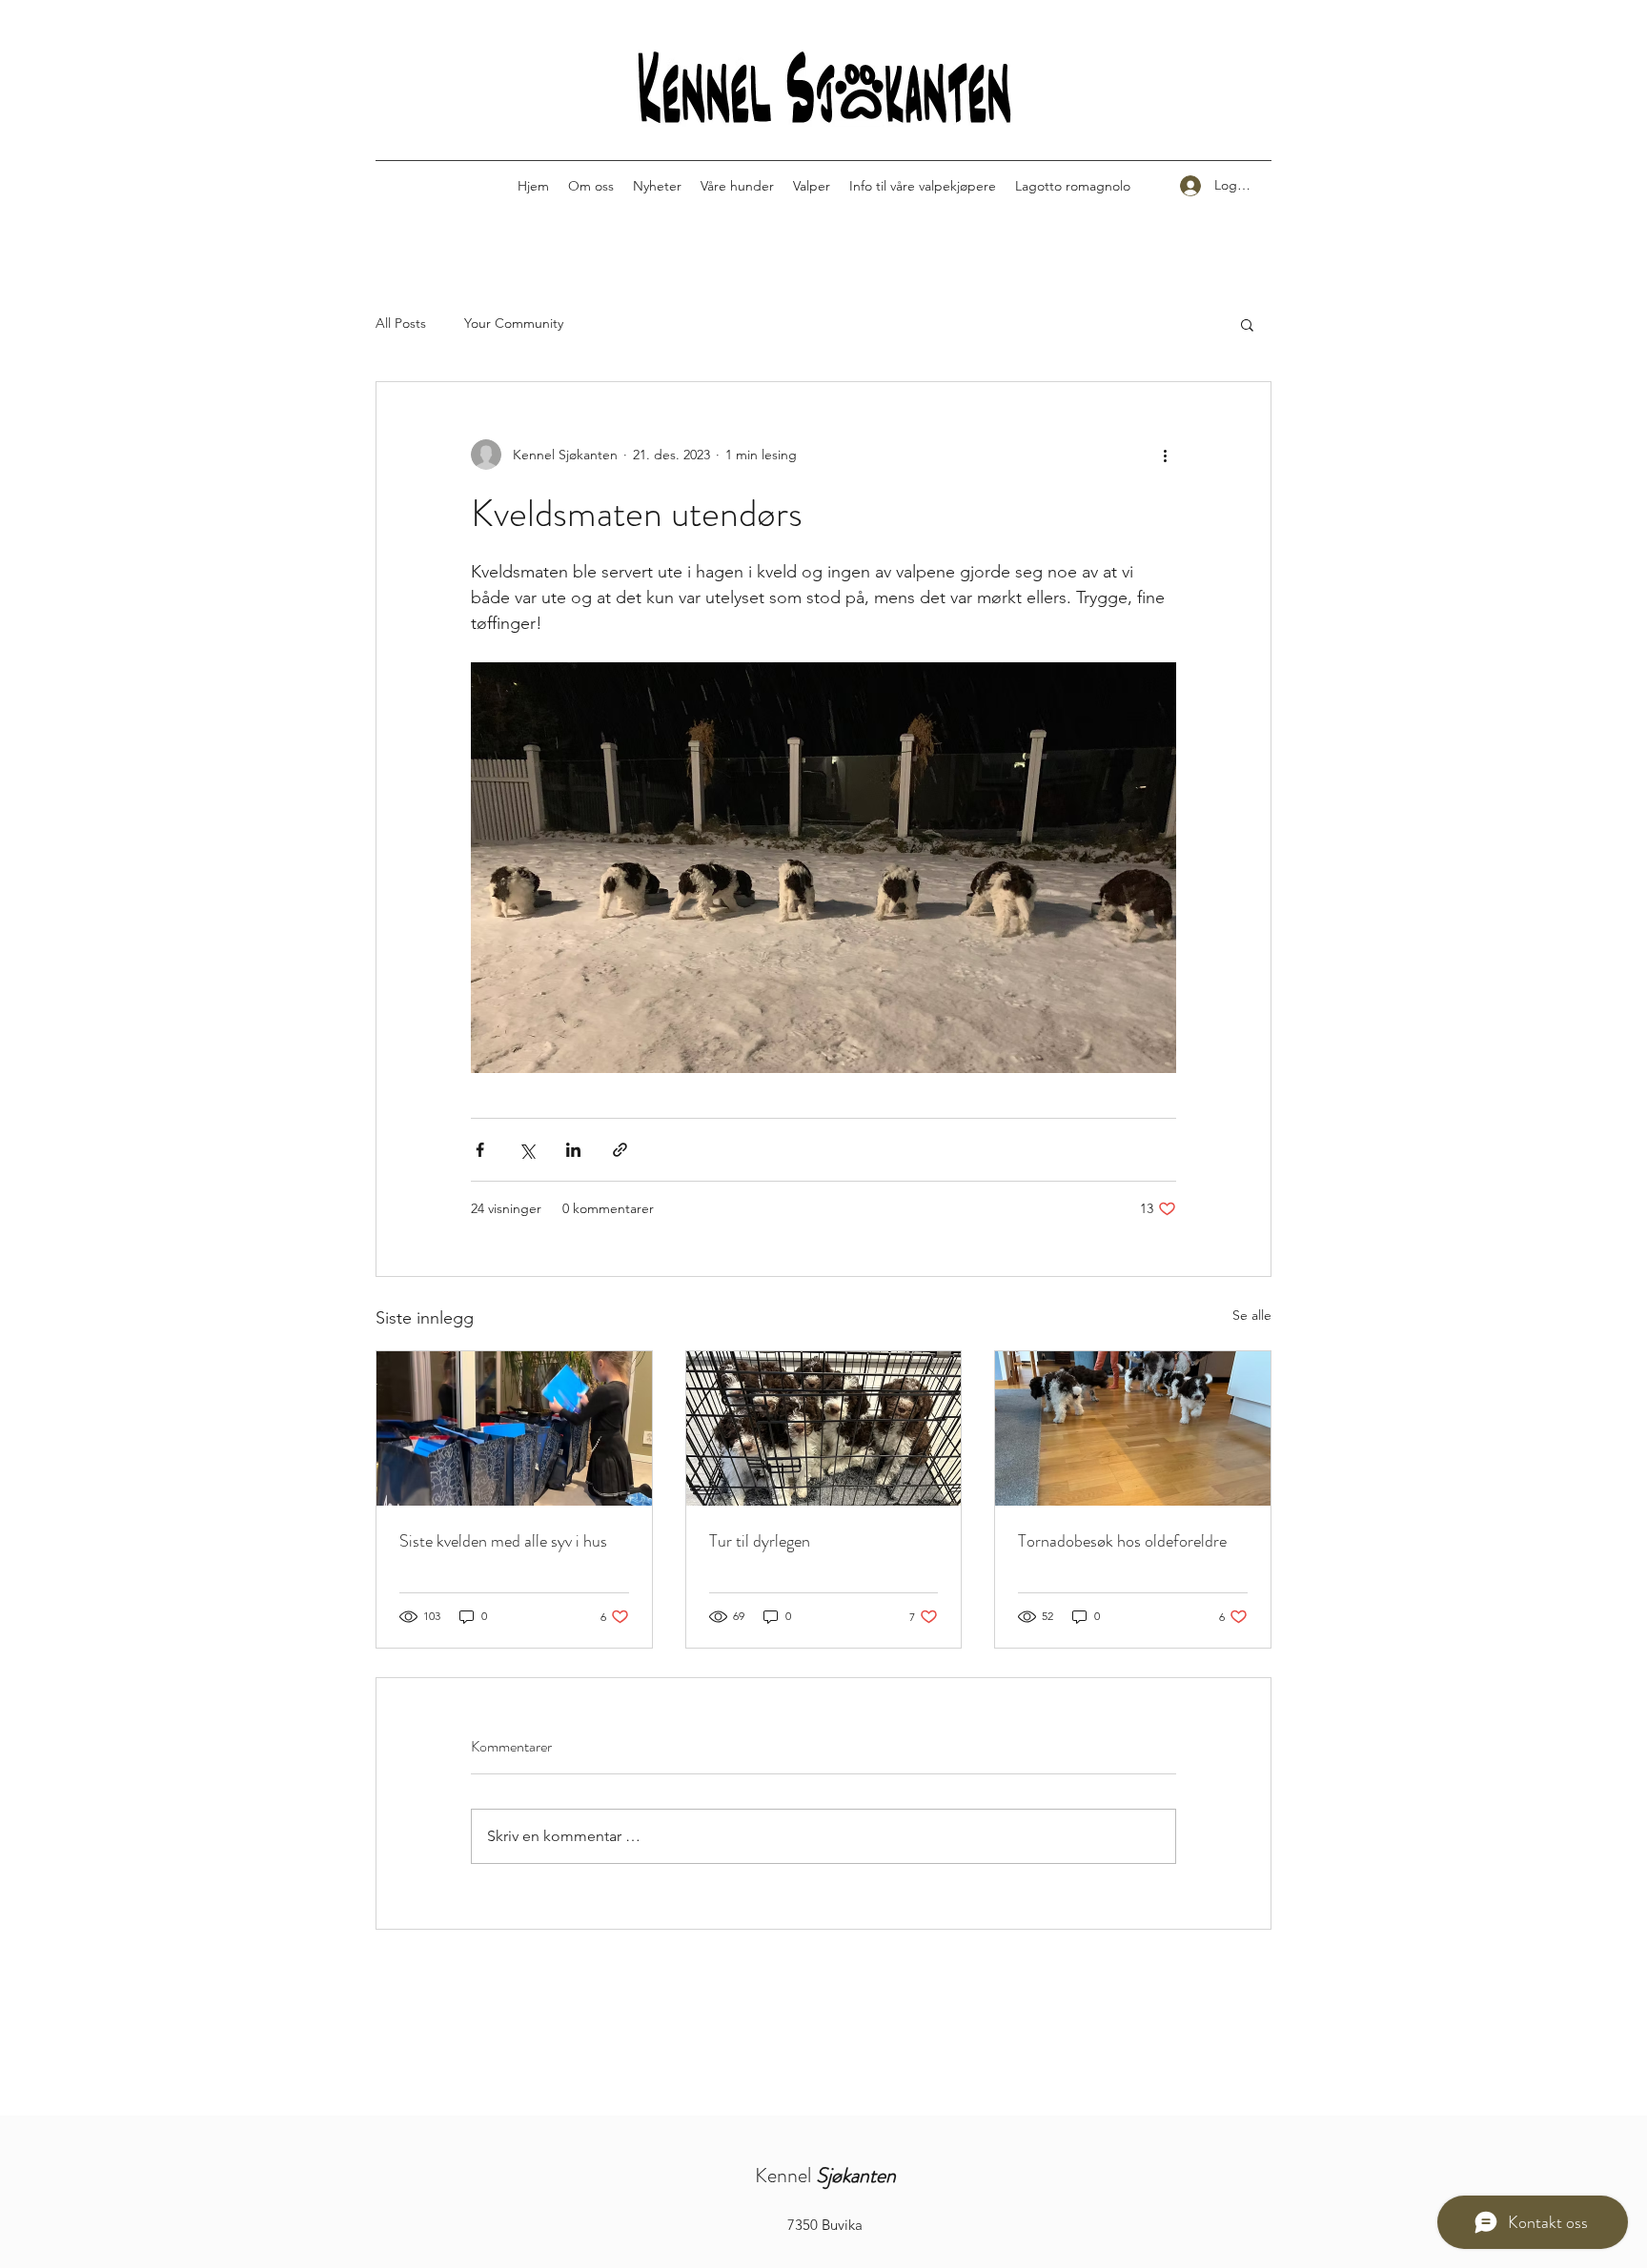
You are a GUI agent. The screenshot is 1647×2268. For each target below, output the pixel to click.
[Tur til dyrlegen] (824, 1428)
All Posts (401, 323)
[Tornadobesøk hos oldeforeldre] (1133, 1428)
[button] (1247, 324)
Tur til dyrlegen (760, 1541)
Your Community (514, 323)
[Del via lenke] (620, 1150)
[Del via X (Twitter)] (527, 1150)
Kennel (825, 2175)
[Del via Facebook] (480, 1150)
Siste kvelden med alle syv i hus (503, 1541)
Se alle (1252, 1315)
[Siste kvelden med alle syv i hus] (514, 1428)
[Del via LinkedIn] (573, 1150)
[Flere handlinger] (1165, 455)
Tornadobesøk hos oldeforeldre (1122, 1541)
